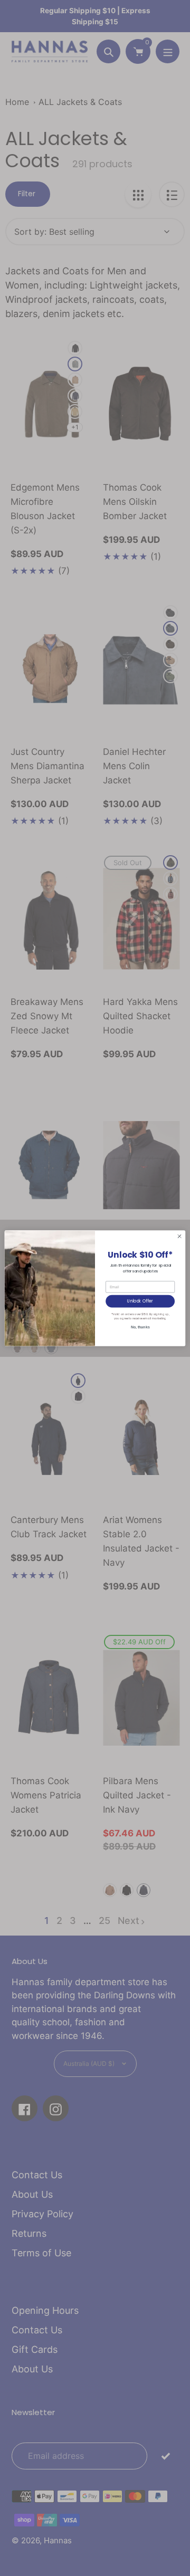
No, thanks (140, 1327)
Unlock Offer (140, 1301)
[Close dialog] (179, 1236)
